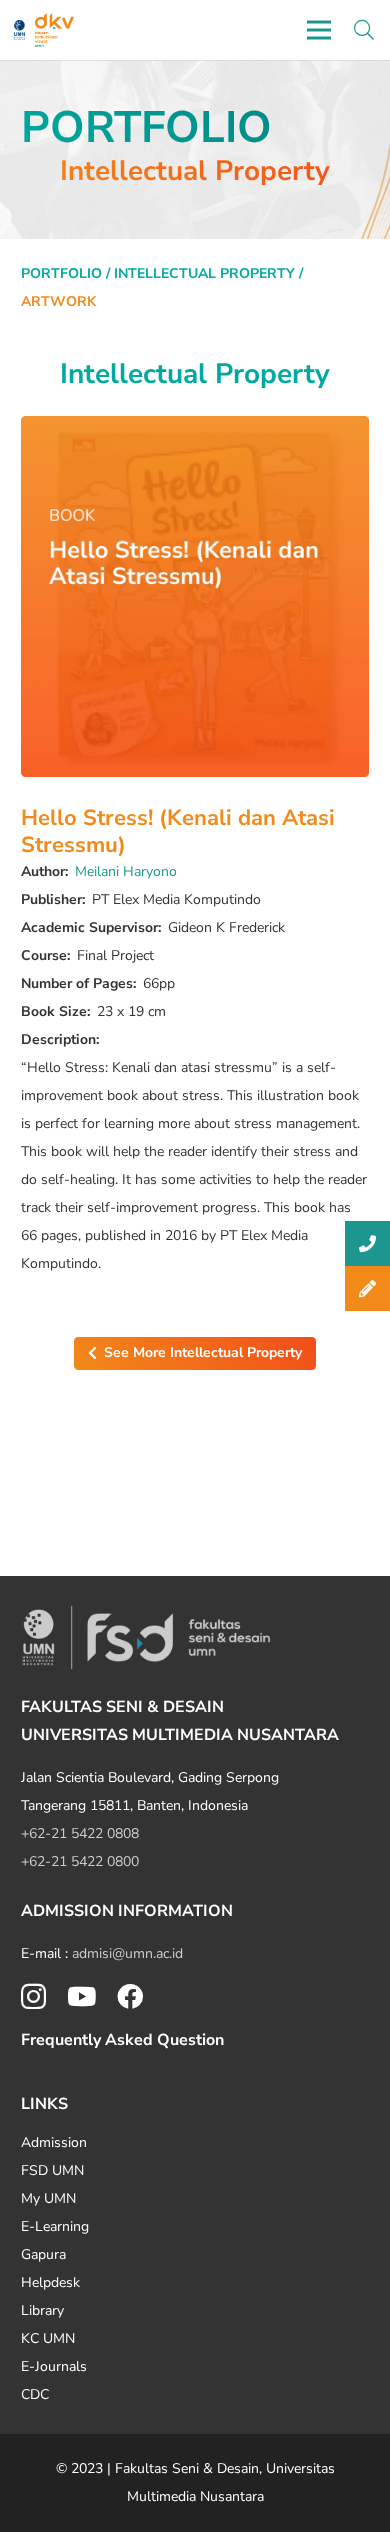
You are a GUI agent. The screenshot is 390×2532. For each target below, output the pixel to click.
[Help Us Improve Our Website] (367, 1288)
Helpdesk (50, 2282)
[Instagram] (33, 1997)
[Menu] (319, 30)
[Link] (19, 30)
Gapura (43, 2254)
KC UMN (48, 2338)
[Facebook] (130, 1996)
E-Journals (54, 2366)
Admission (54, 2142)
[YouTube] (81, 1996)
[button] (364, 30)
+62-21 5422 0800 (80, 1861)
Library (42, 2310)
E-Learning (55, 2226)
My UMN (48, 2198)
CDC (35, 2394)
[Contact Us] (367, 1243)
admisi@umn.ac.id (127, 1953)
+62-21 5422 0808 (80, 1833)
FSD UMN (52, 2170)
